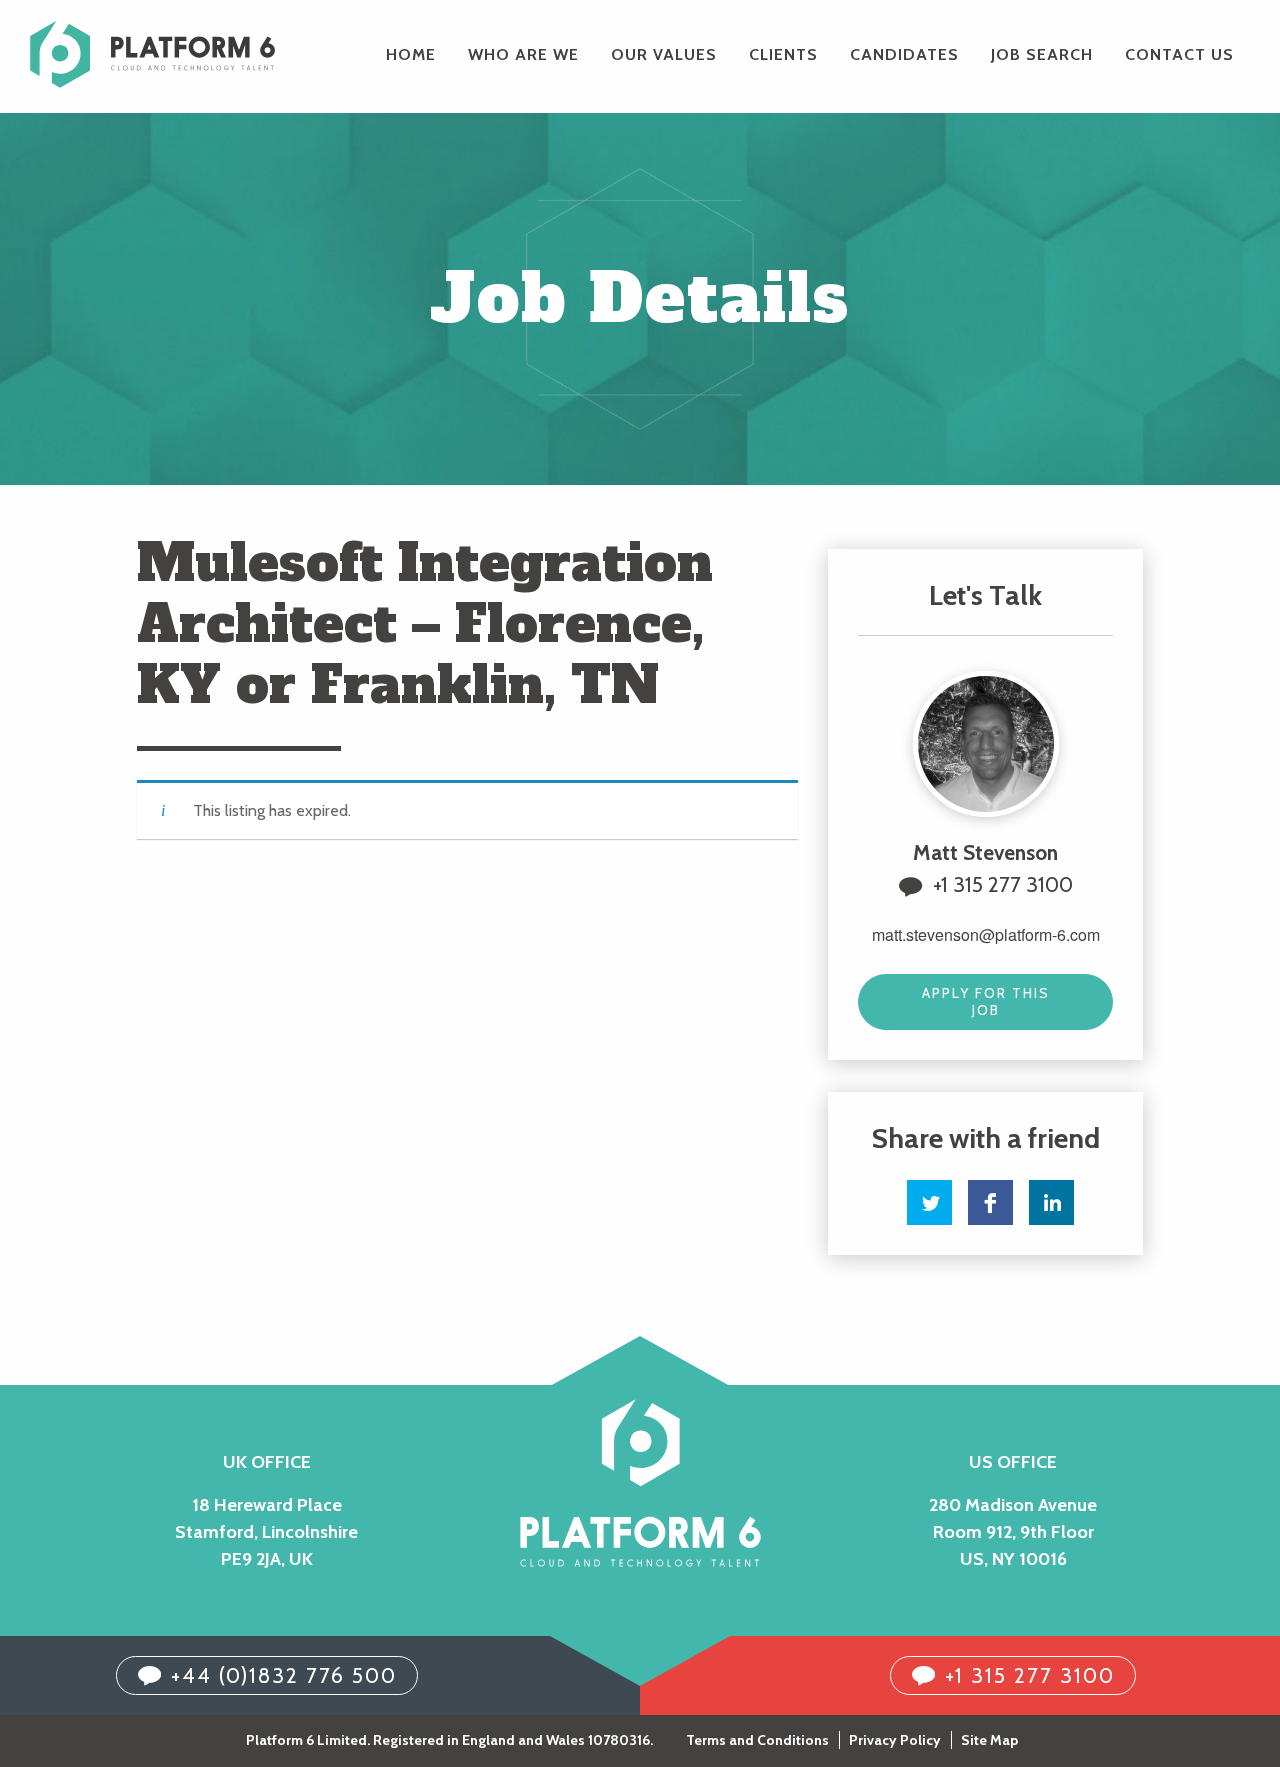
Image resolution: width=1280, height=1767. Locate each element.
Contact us (1179, 54)
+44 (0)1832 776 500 (284, 1675)
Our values (664, 54)
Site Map (989, 1740)
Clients (783, 54)
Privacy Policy (895, 1740)
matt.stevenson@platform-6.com (986, 934)
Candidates (904, 54)
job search (1042, 54)
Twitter (929, 1202)
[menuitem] (411, 55)
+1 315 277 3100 (1003, 884)
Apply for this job (986, 1001)
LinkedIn (1051, 1202)
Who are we (523, 54)
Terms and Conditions (757, 1740)
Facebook (990, 1202)
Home (411, 54)
